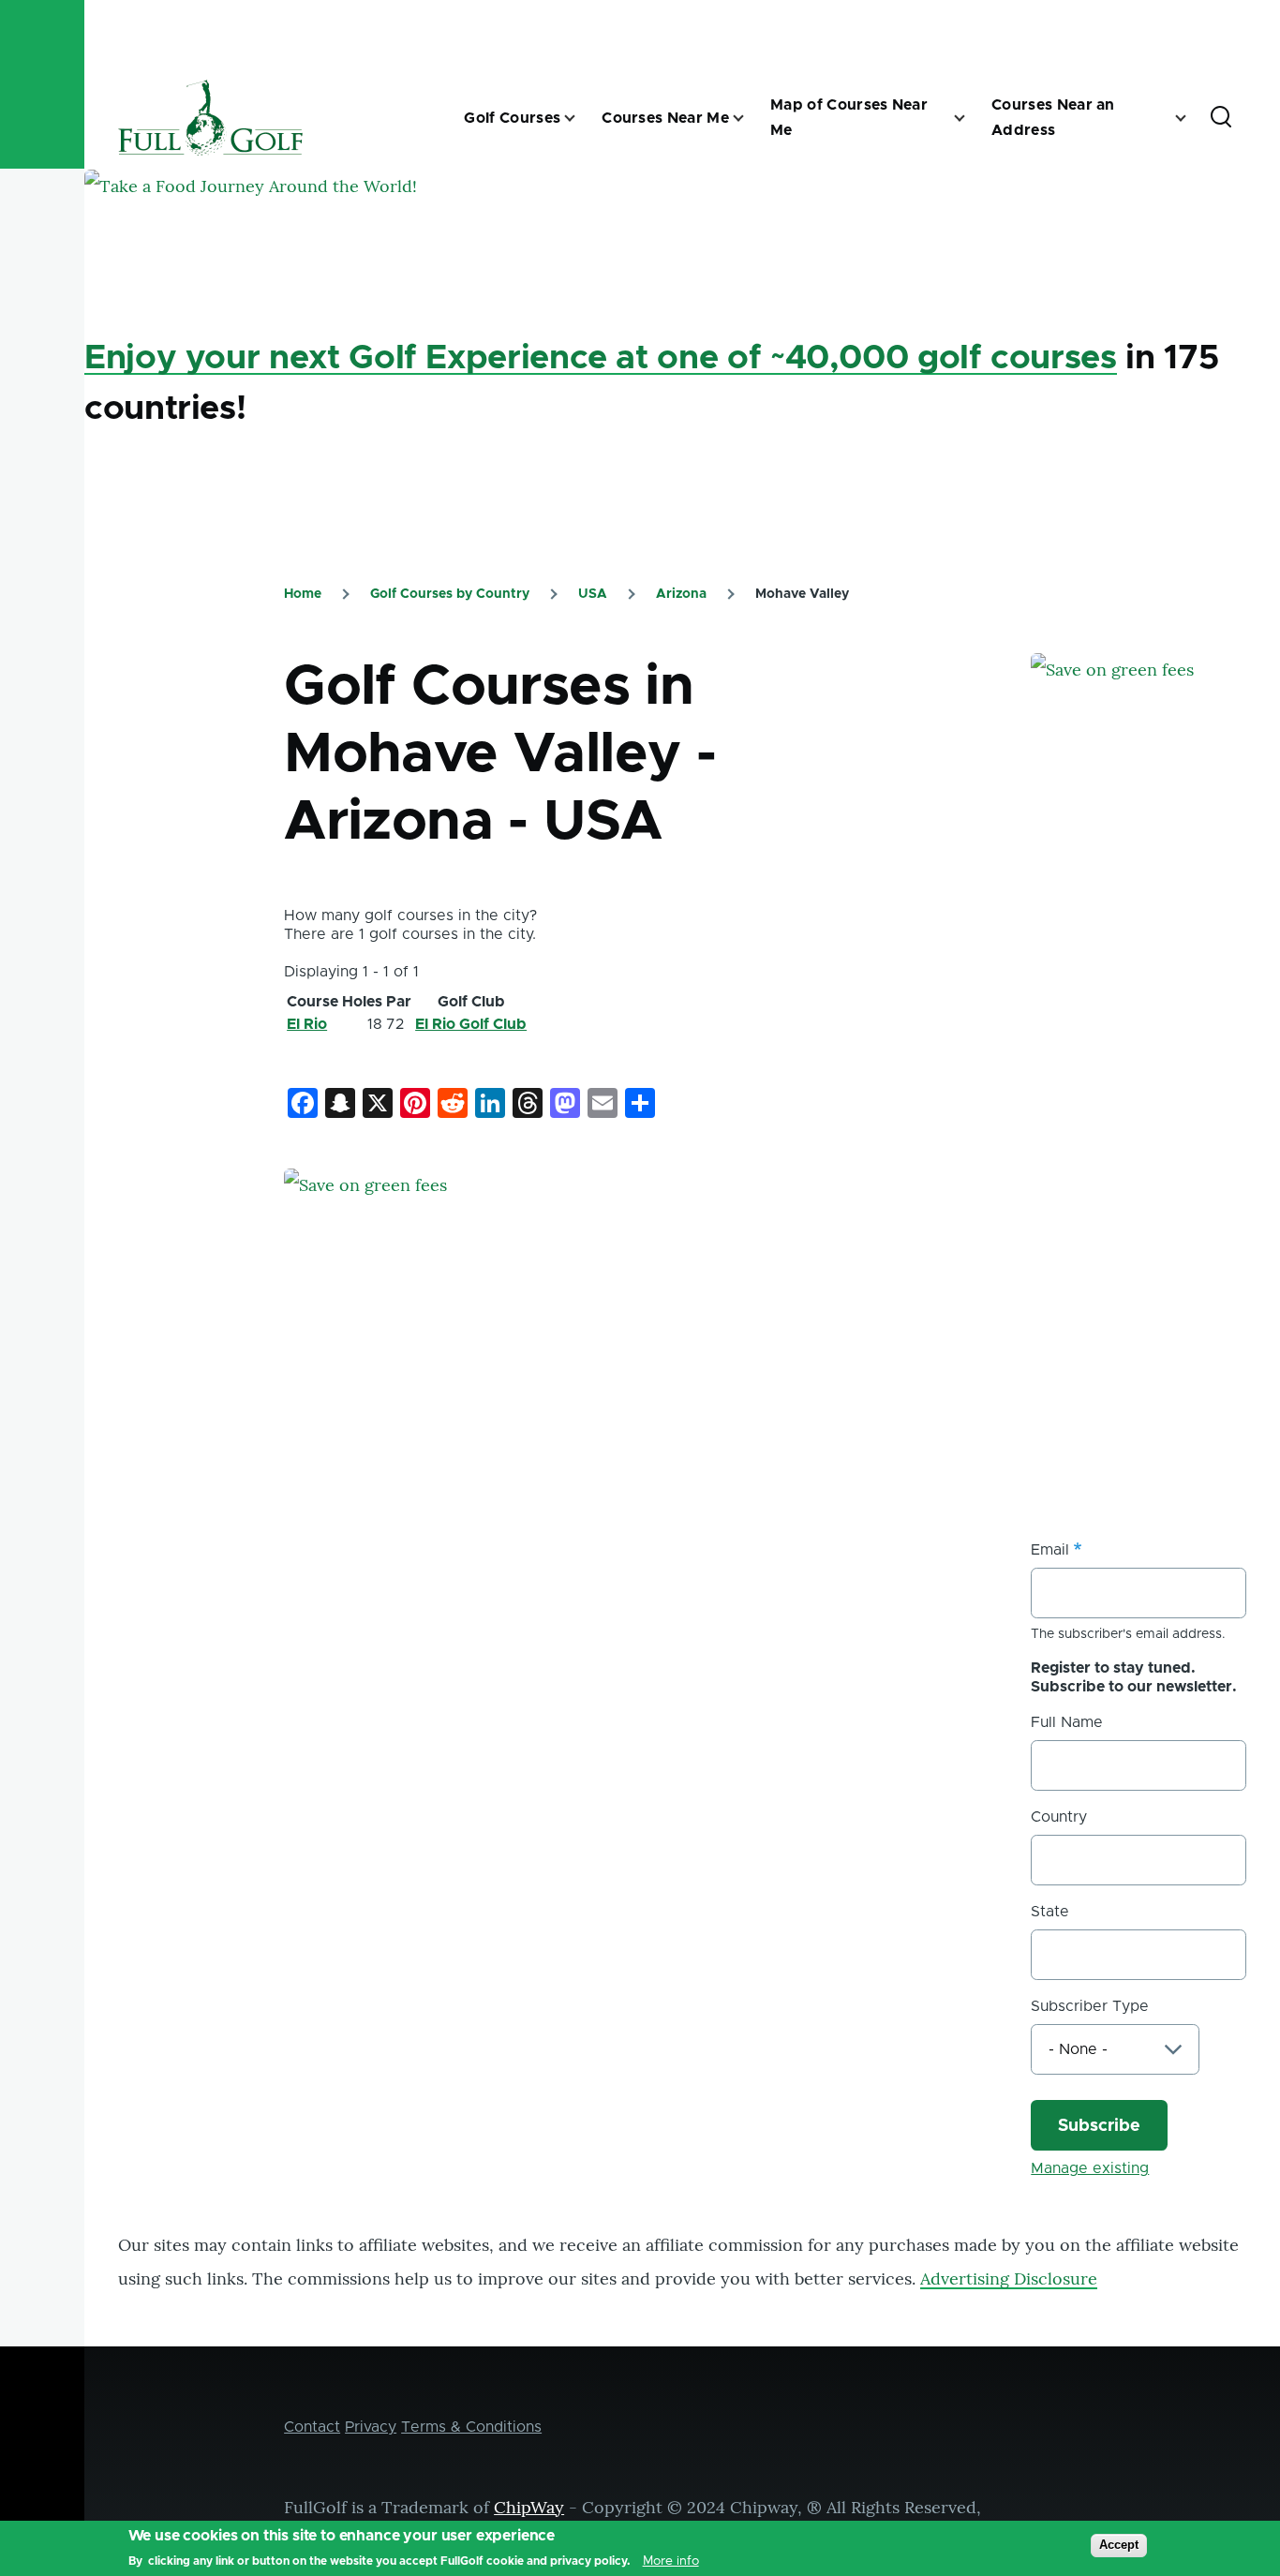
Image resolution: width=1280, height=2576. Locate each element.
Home (303, 594)
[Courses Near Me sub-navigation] (750, 118)
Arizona (681, 594)
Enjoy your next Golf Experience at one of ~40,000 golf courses (601, 358)
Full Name (1067, 1722)
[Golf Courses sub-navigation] (581, 118)
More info (671, 2561)
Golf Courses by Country (450, 594)
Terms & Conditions (471, 2427)
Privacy (371, 2427)
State (1050, 1912)
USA (593, 594)
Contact (312, 2427)
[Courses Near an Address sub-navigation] (1192, 118)
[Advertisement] (1155, 1164)
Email (1050, 1550)
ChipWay (529, 2507)
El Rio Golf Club (471, 1024)
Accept (1119, 2545)
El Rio (307, 1024)
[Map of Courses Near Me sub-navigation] (971, 118)
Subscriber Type (1090, 2006)
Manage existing (1090, 2168)
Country (1059, 1817)
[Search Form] (1221, 118)
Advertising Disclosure (1009, 2278)
